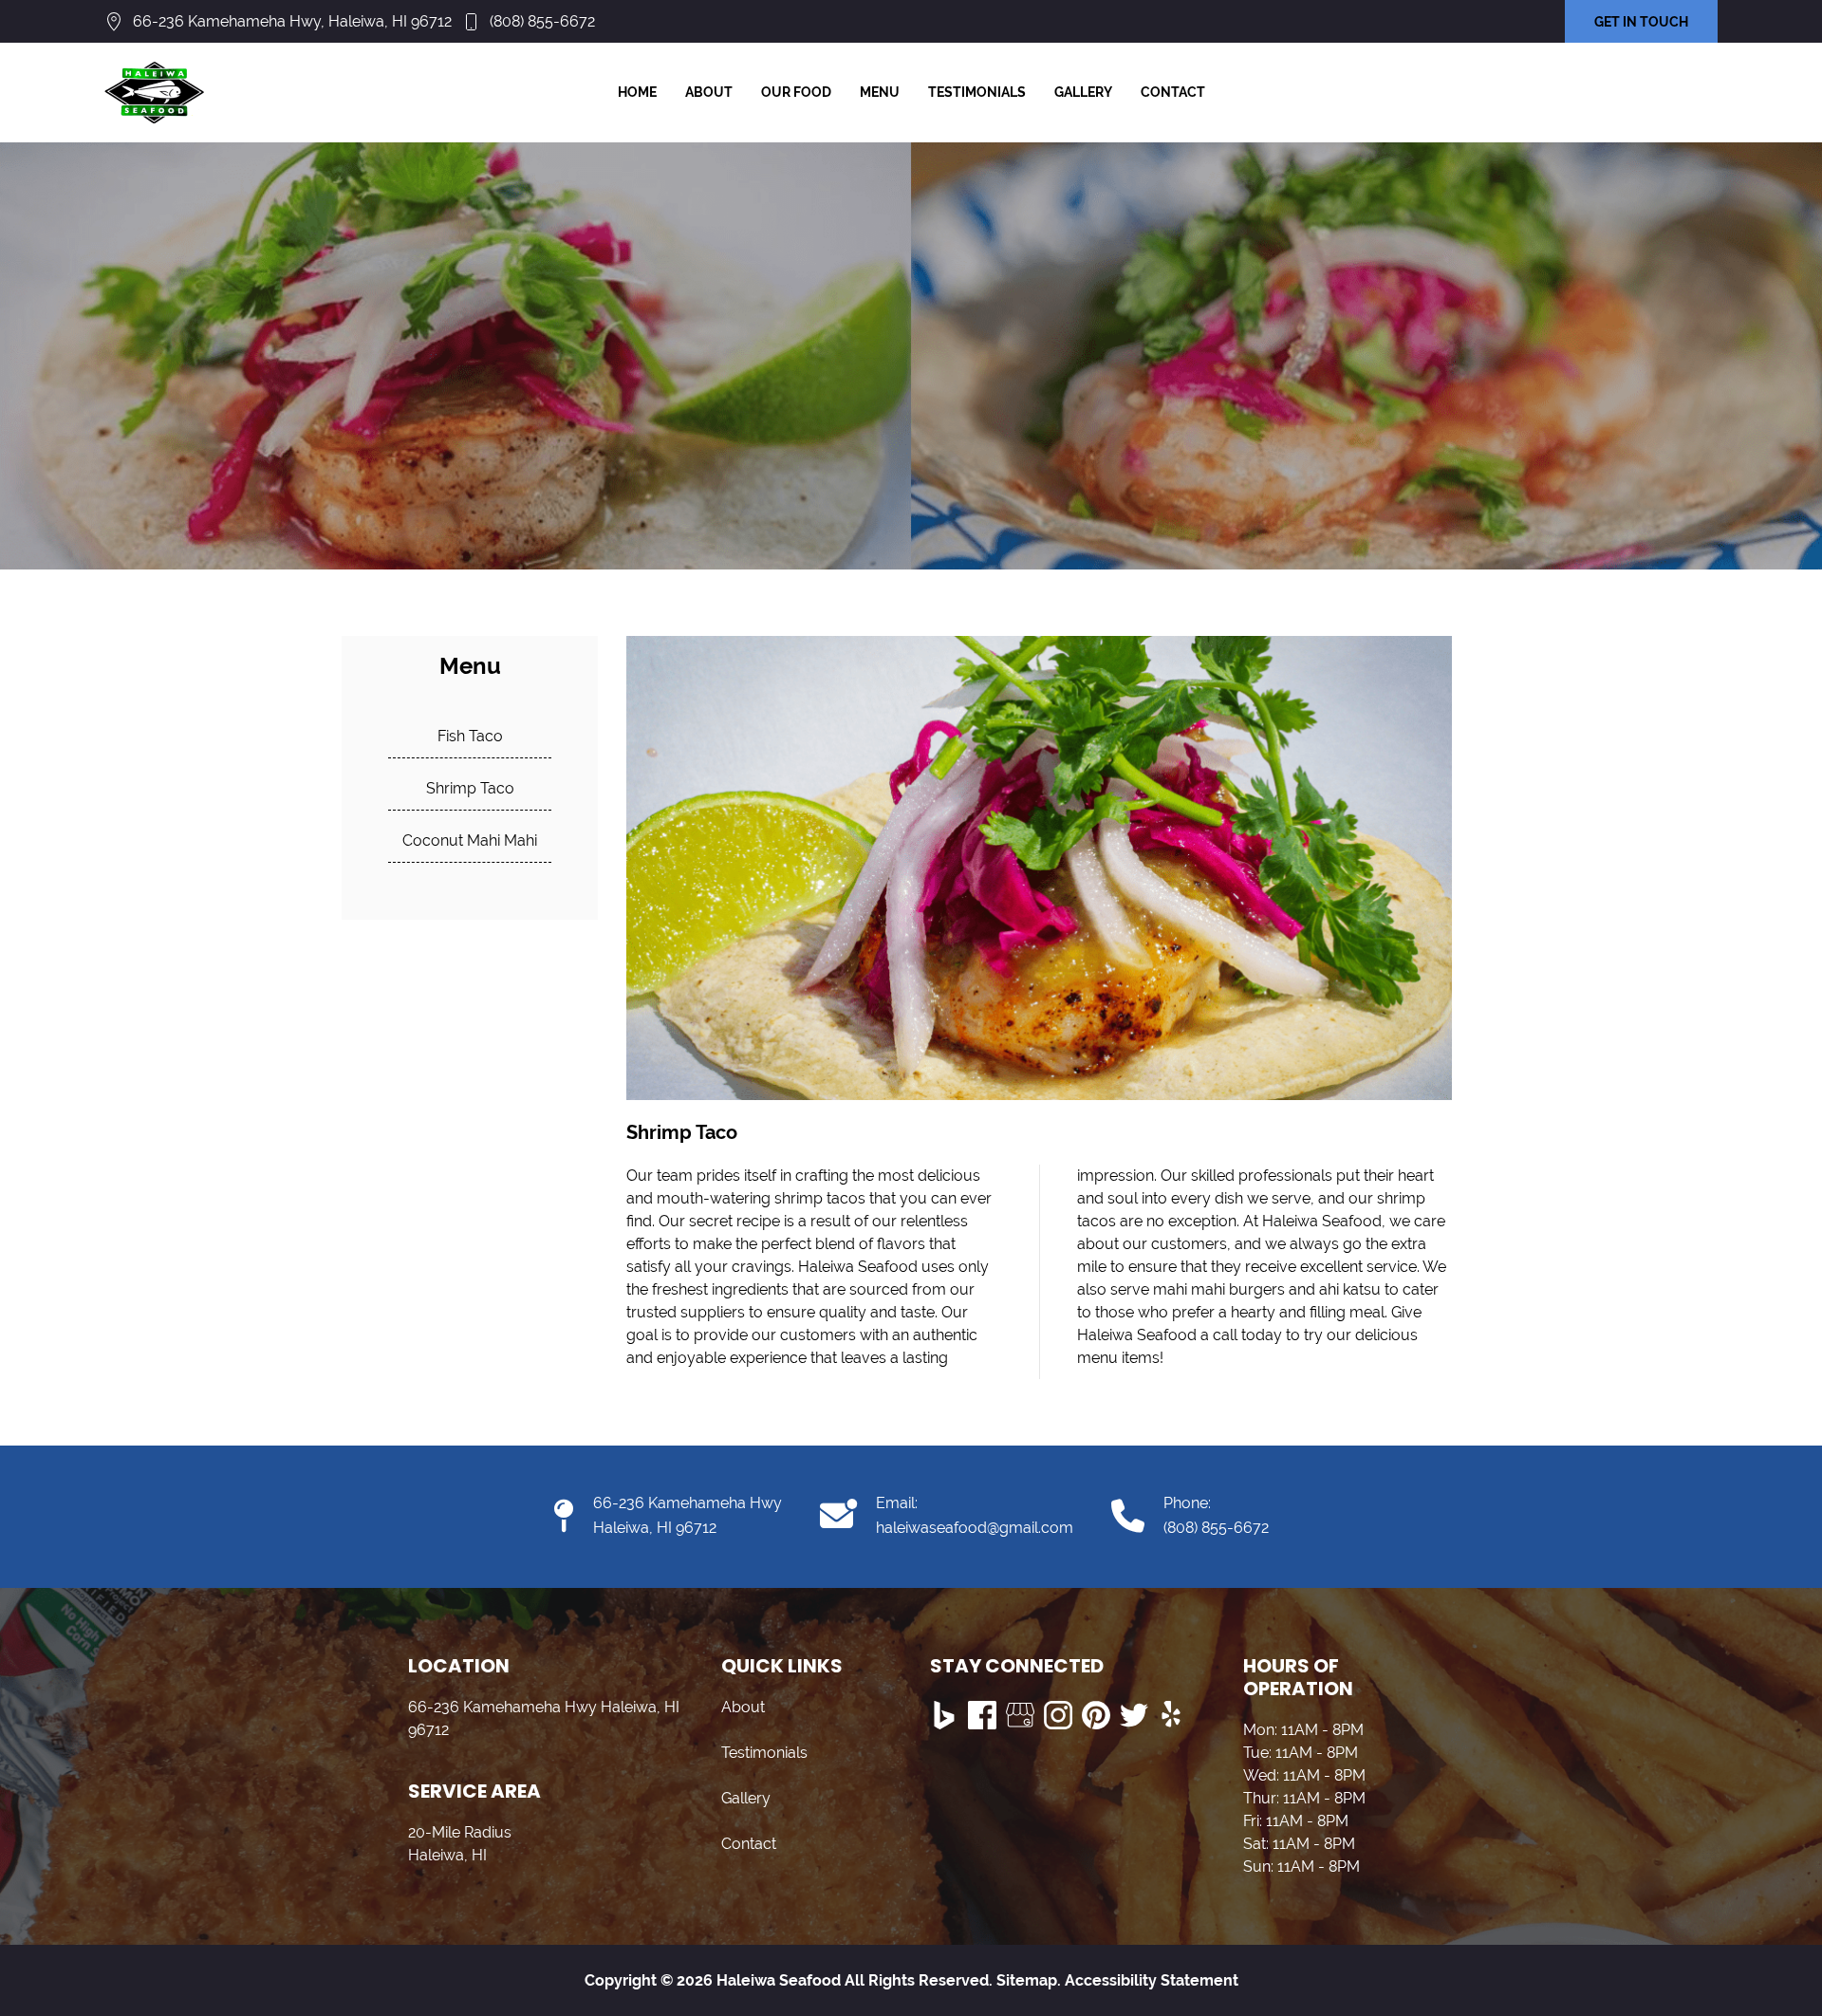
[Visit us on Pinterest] (1096, 1715)
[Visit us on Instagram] (1058, 1715)
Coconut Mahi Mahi (470, 840)
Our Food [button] (796, 92)
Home (637, 92)
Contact (1173, 92)
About (709, 92)
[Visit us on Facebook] (982, 1715)
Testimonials (977, 92)
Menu (880, 92)
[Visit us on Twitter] (1134, 1715)
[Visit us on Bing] (944, 1715)
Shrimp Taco (470, 788)
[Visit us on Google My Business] (1020, 1715)
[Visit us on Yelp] (1172, 1715)
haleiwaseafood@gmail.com (975, 1528)
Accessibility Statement (1152, 1980)
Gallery (1083, 92)
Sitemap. (1027, 1980)
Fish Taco (470, 736)
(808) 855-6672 (542, 21)
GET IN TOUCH (1641, 22)
